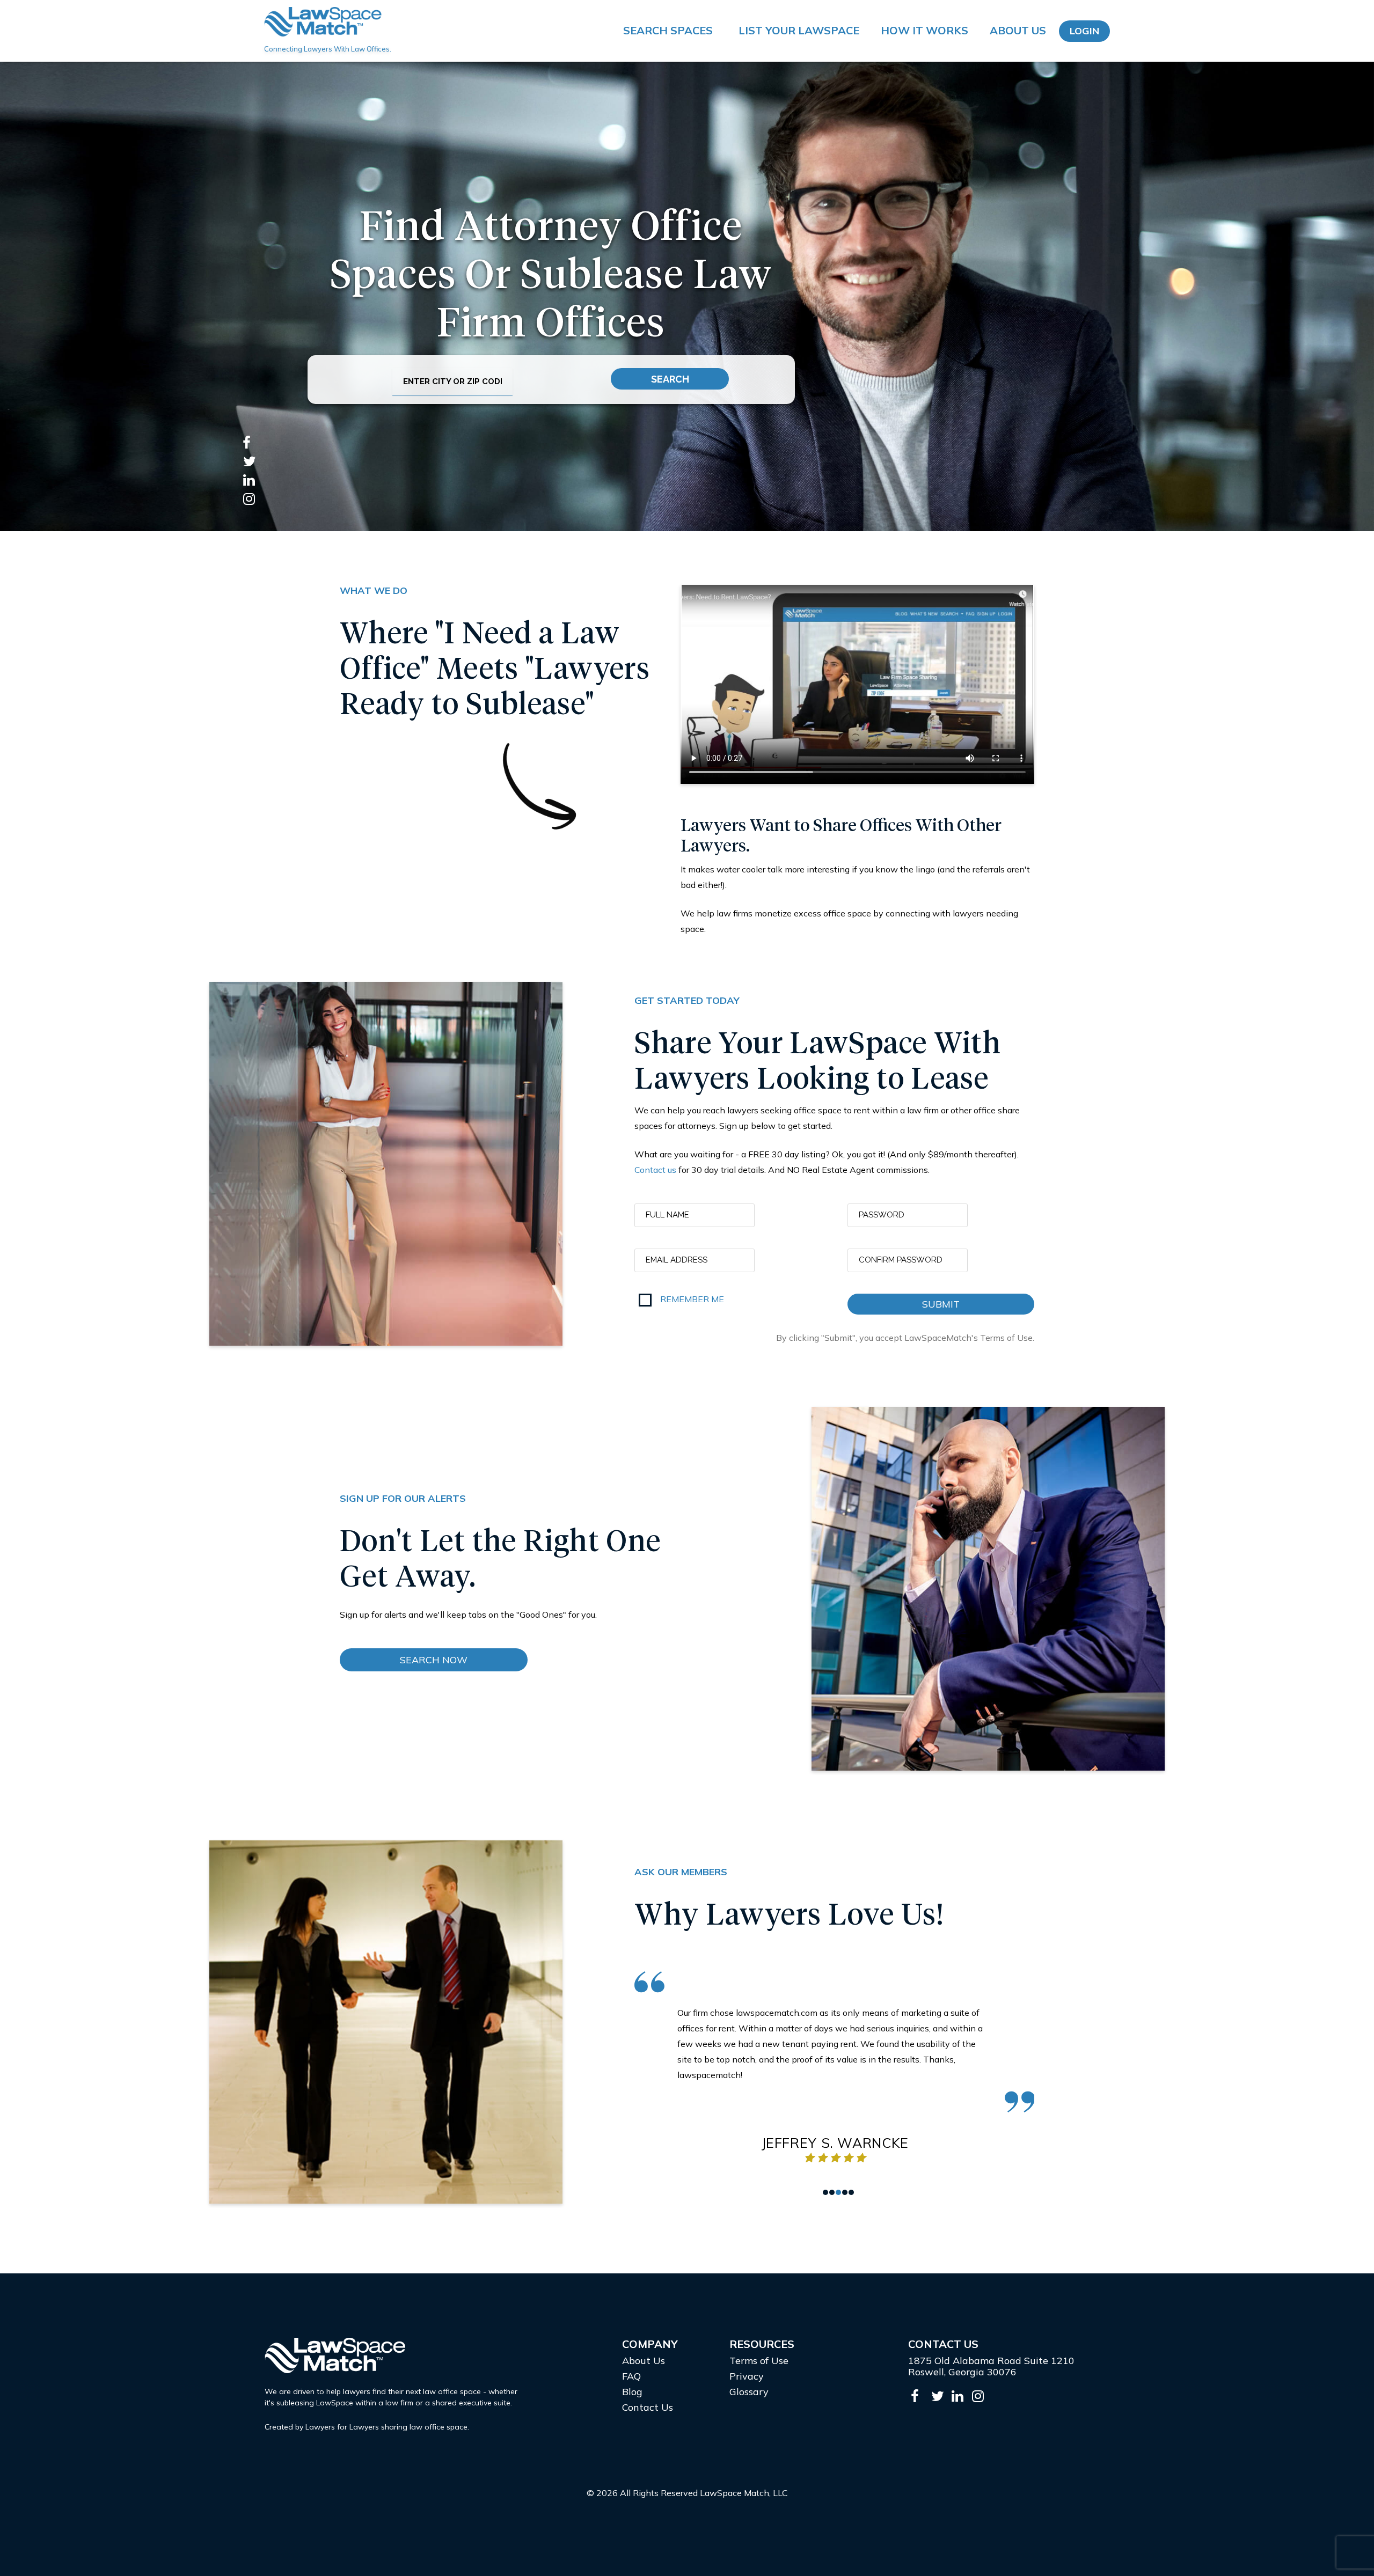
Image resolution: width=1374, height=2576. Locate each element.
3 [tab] (838, 2192)
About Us (1018, 30)
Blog (632, 2392)
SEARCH (670, 379)
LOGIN (1084, 31)
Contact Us (648, 2407)
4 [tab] (845, 2192)
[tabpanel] (835, 2068)
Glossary (749, 2392)
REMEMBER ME (692, 1299)
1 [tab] (825, 2192)
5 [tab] (851, 2192)
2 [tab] (832, 2192)
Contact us (655, 1170)
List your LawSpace (799, 30)
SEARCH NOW (434, 1660)
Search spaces (668, 30)
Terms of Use (759, 2361)
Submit (941, 1304)
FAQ (631, 2376)
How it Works (924, 30)
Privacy (747, 2376)
